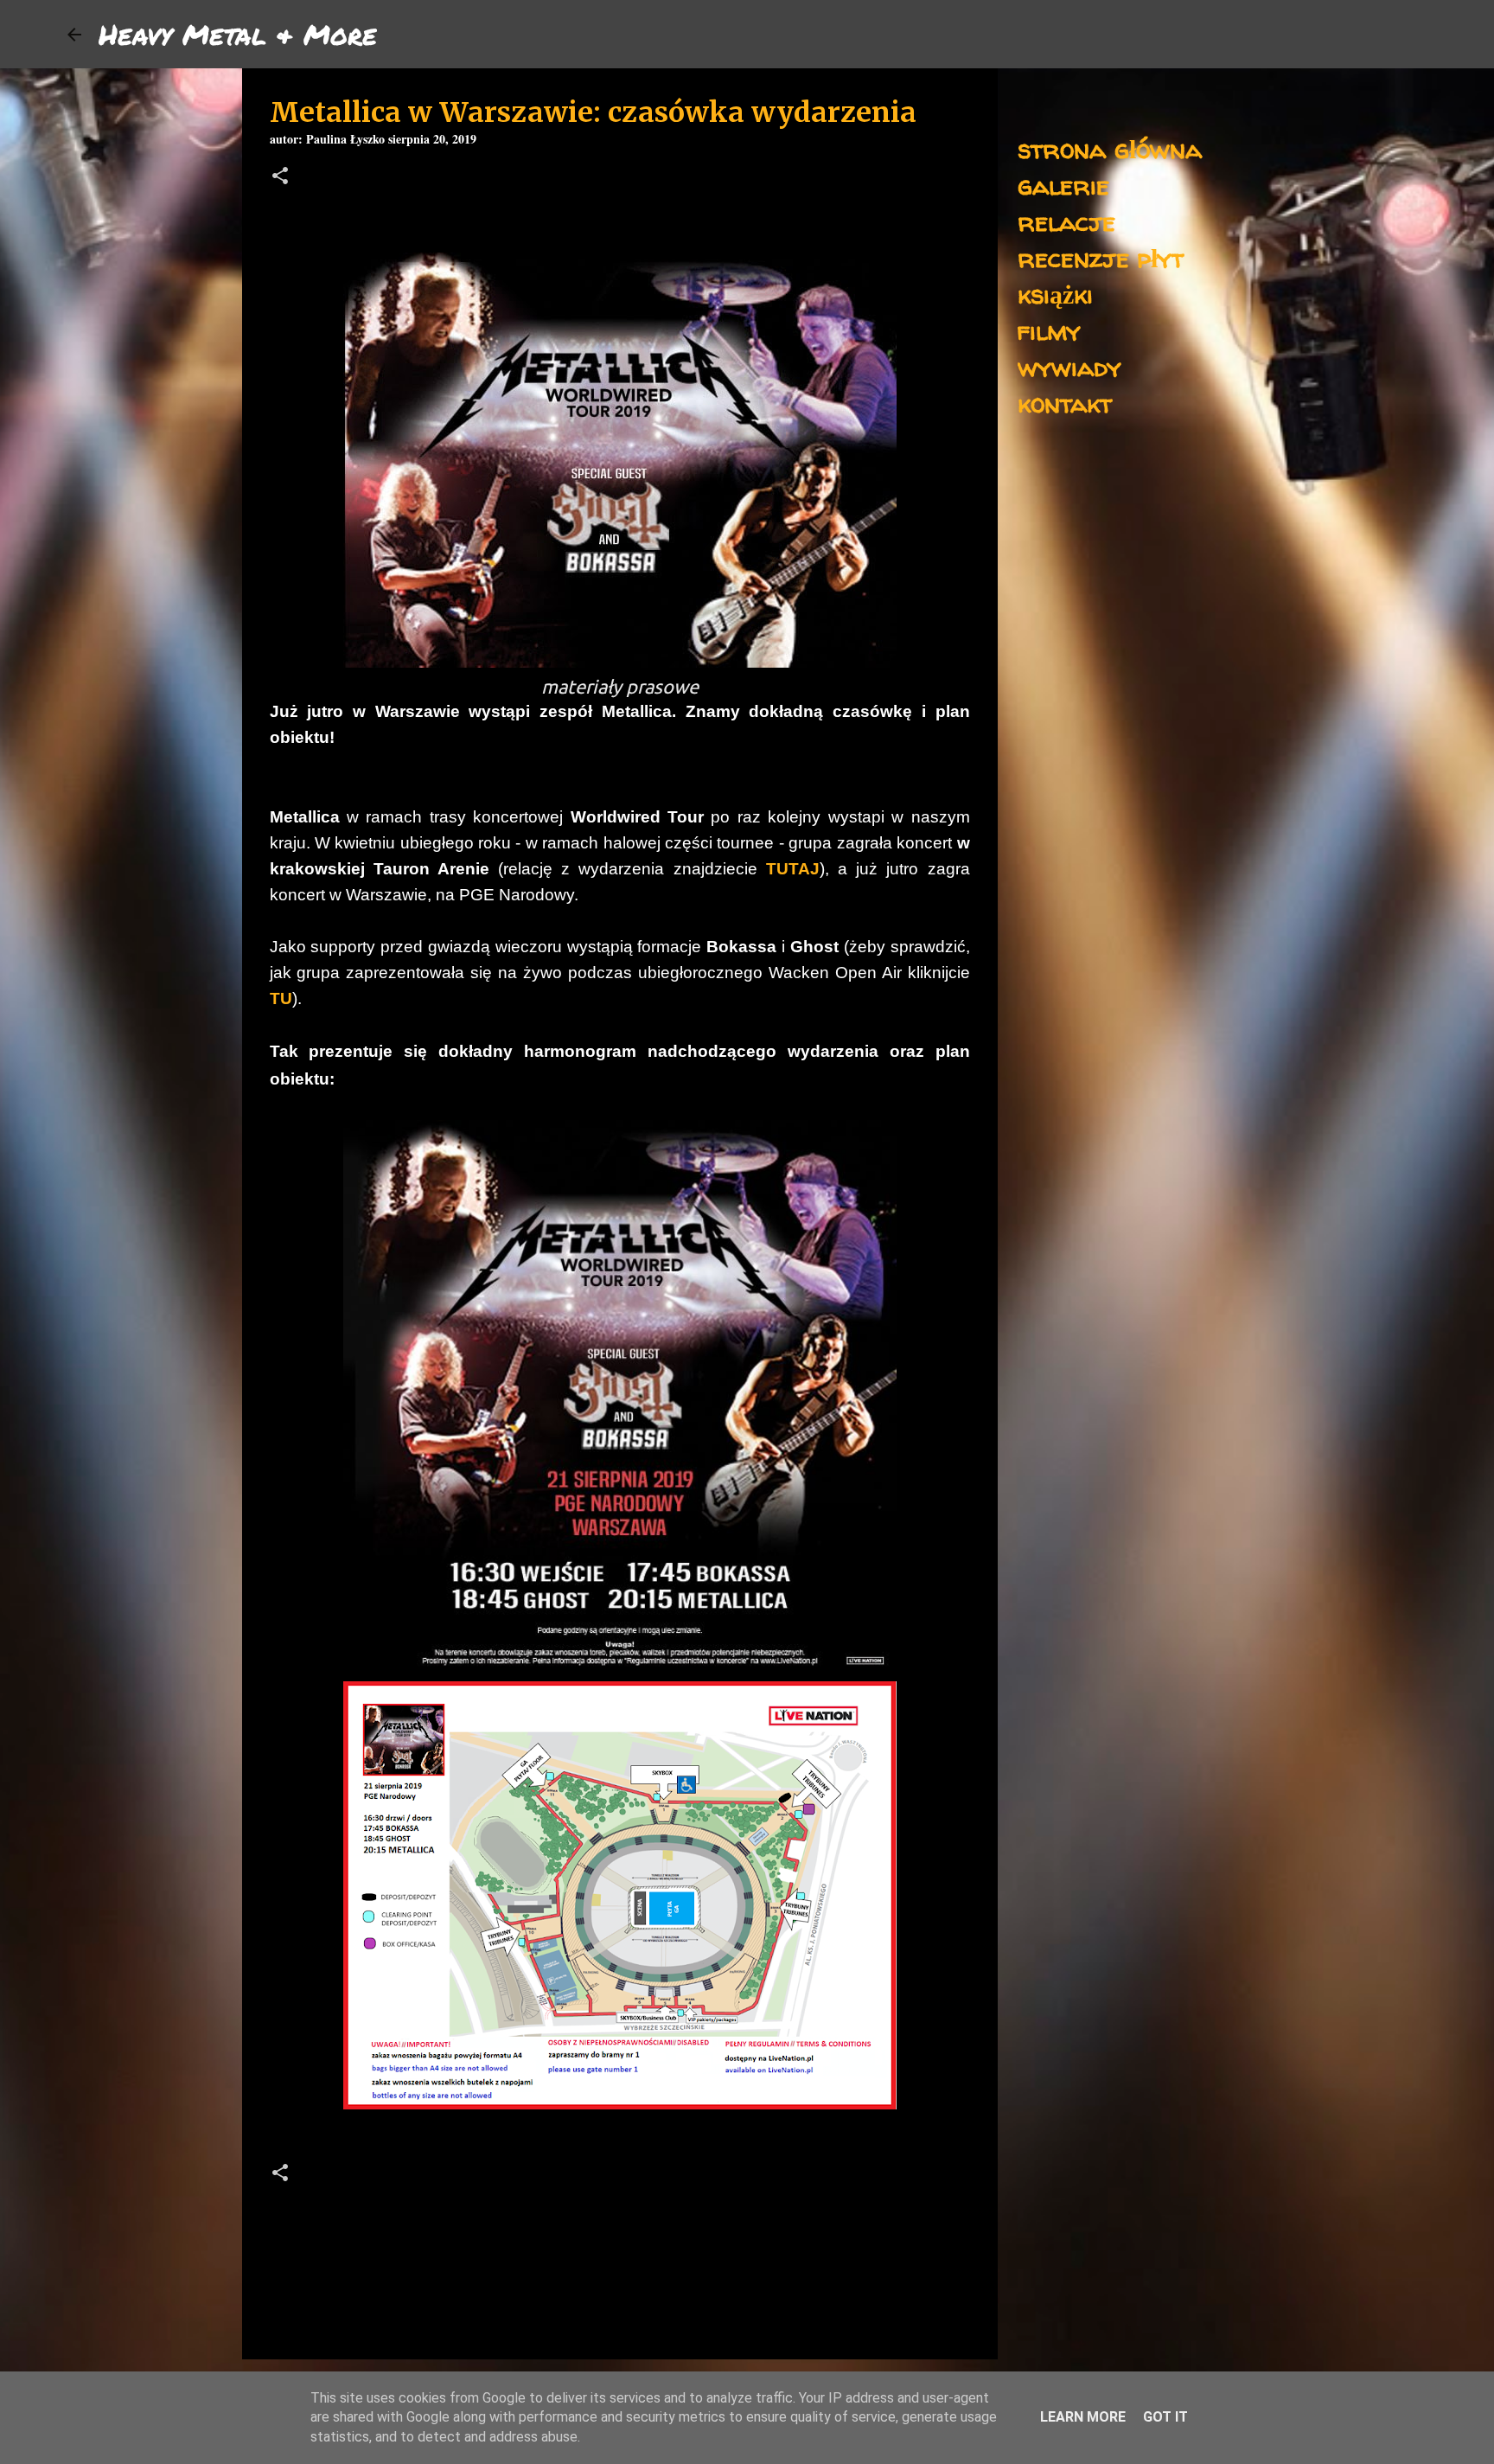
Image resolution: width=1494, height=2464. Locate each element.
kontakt (1065, 403)
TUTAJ (793, 869)
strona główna (1110, 148)
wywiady (1069, 366)
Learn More (1083, 2417)
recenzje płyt (1101, 257)
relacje (1066, 221)
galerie (1063, 185)
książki (1055, 294)
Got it (1165, 2417)
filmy (1049, 330)
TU (281, 998)
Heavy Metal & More (238, 34)
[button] (280, 178)
